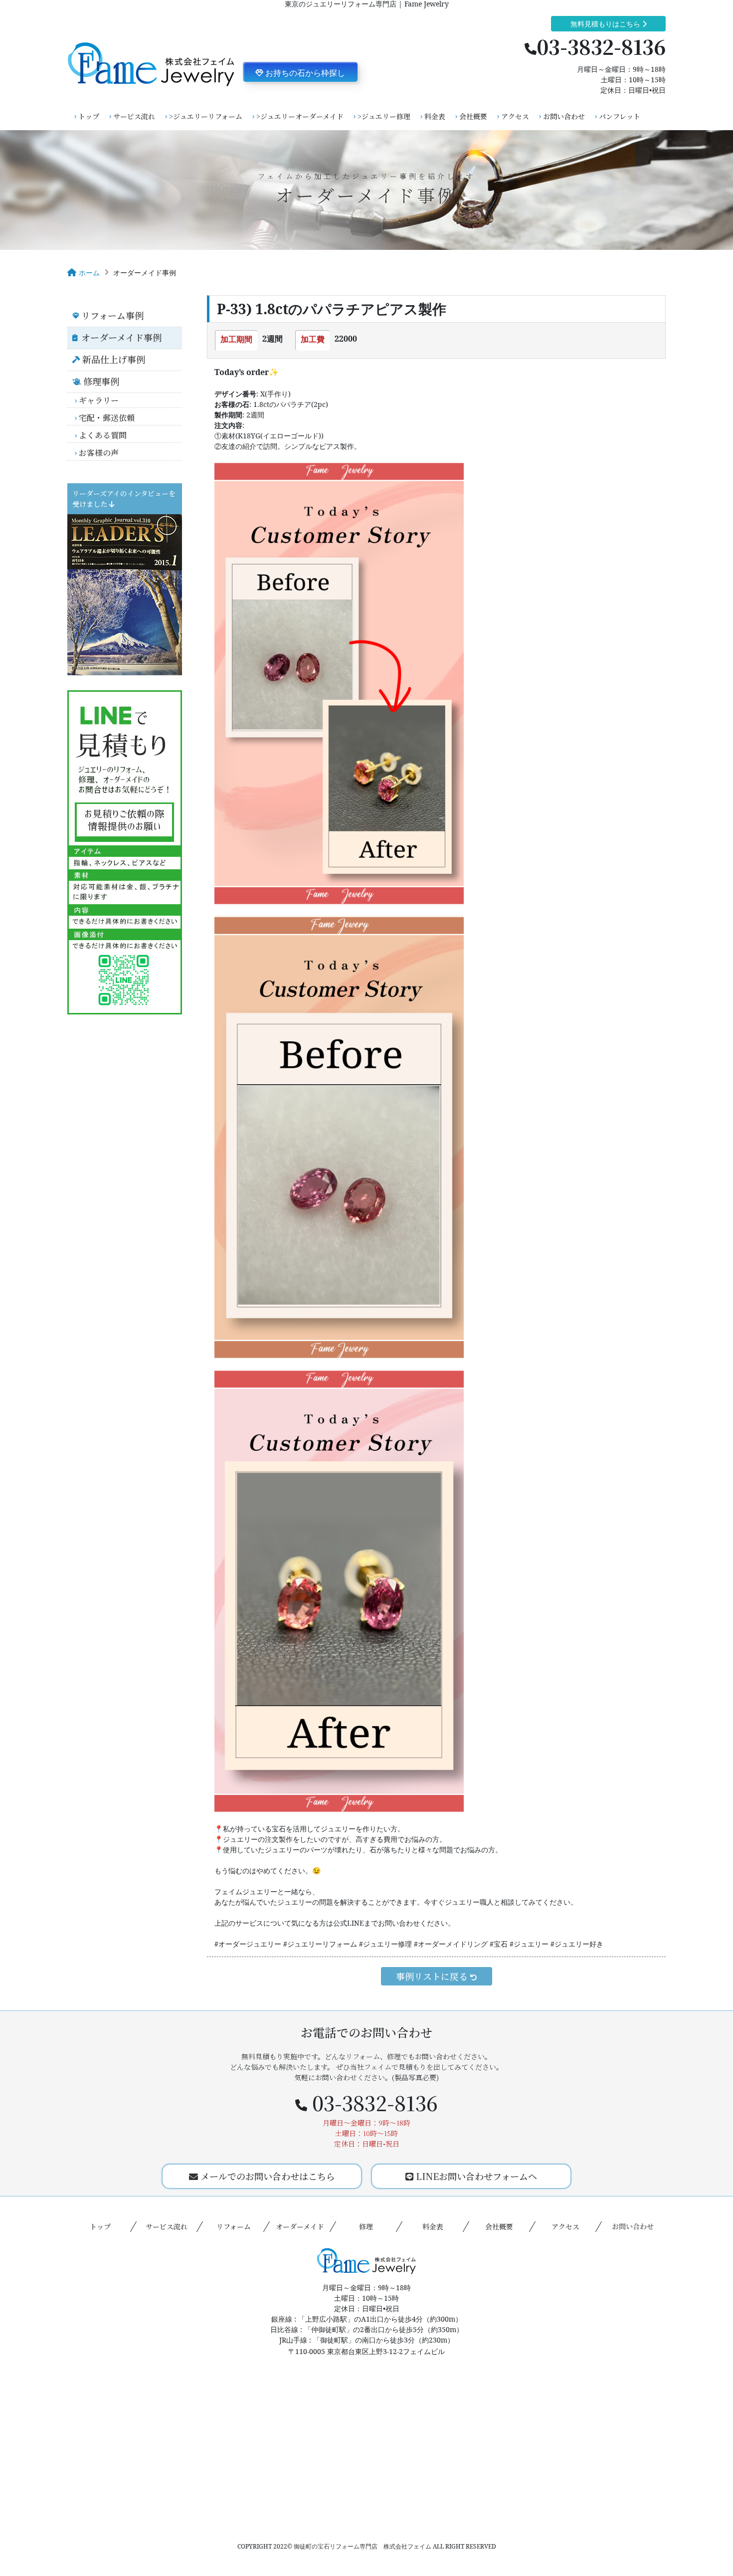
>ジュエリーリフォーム (206, 116)
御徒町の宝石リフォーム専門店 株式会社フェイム (363, 2546)
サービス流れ (134, 116)
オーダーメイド (300, 2226)
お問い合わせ (564, 116)
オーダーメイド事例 (121, 337)
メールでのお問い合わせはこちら (267, 2176)
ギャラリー (99, 400)
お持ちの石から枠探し (304, 73)
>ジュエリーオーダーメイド (300, 116)
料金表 (435, 116)
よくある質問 (103, 435)
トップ (89, 116)
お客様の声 (99, 453)
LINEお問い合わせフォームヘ (475, 2176)
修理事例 (101, 381)
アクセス (515, 116)
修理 (366, 2226)
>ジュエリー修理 (384, 116)
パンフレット (620, 116)
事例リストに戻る (433, 1976)
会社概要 (473, 116)
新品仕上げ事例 (114, 359)
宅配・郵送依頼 (107, 418)
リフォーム (233, 2226)
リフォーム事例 (112, 315)
